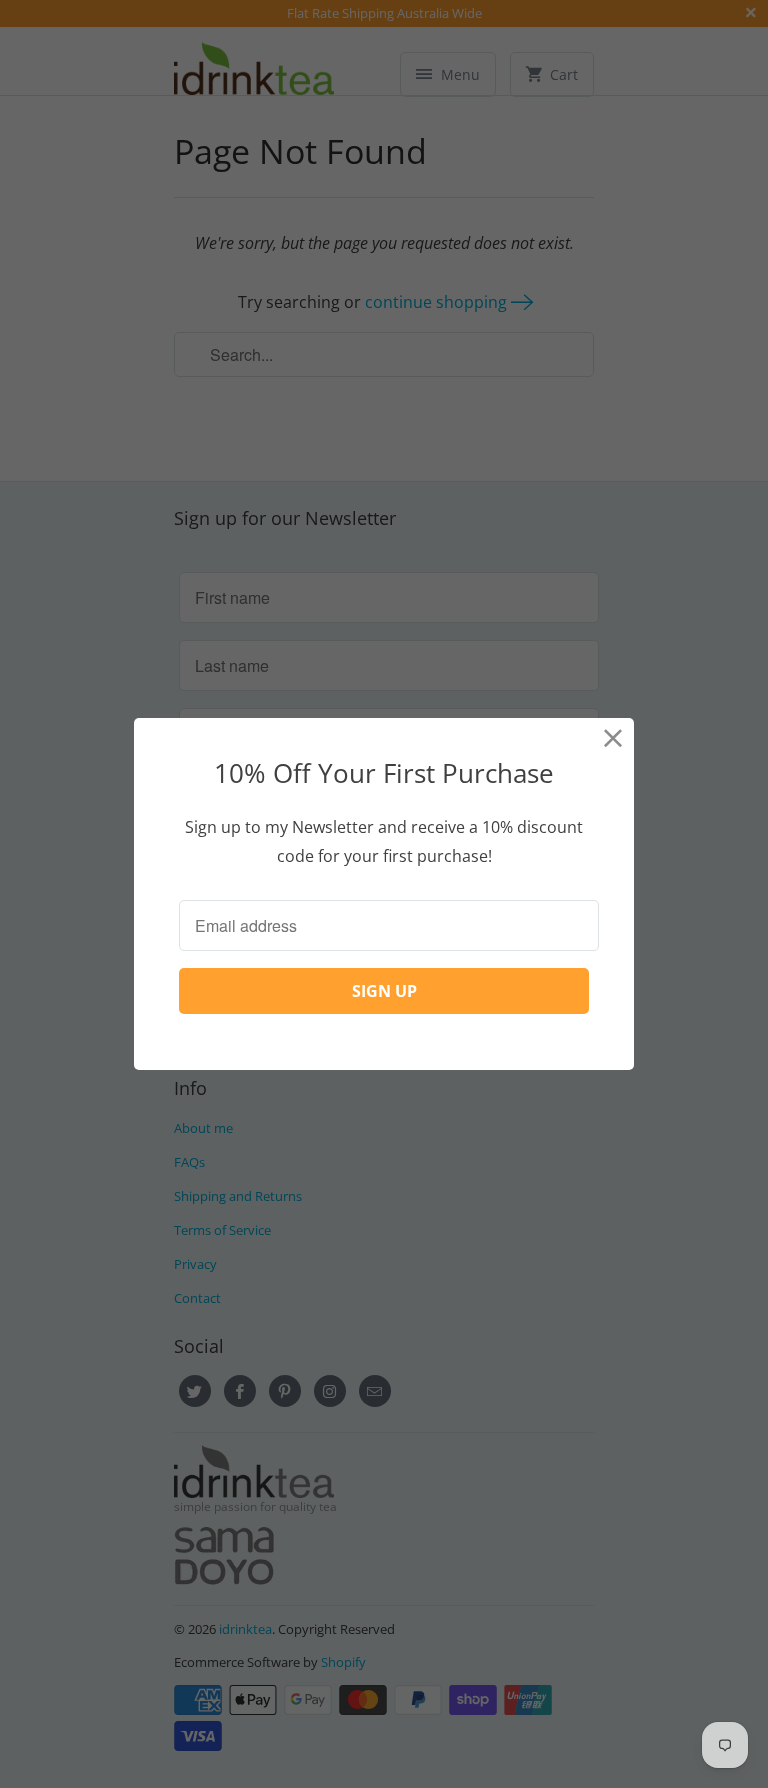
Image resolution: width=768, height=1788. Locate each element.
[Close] (613, 738)
